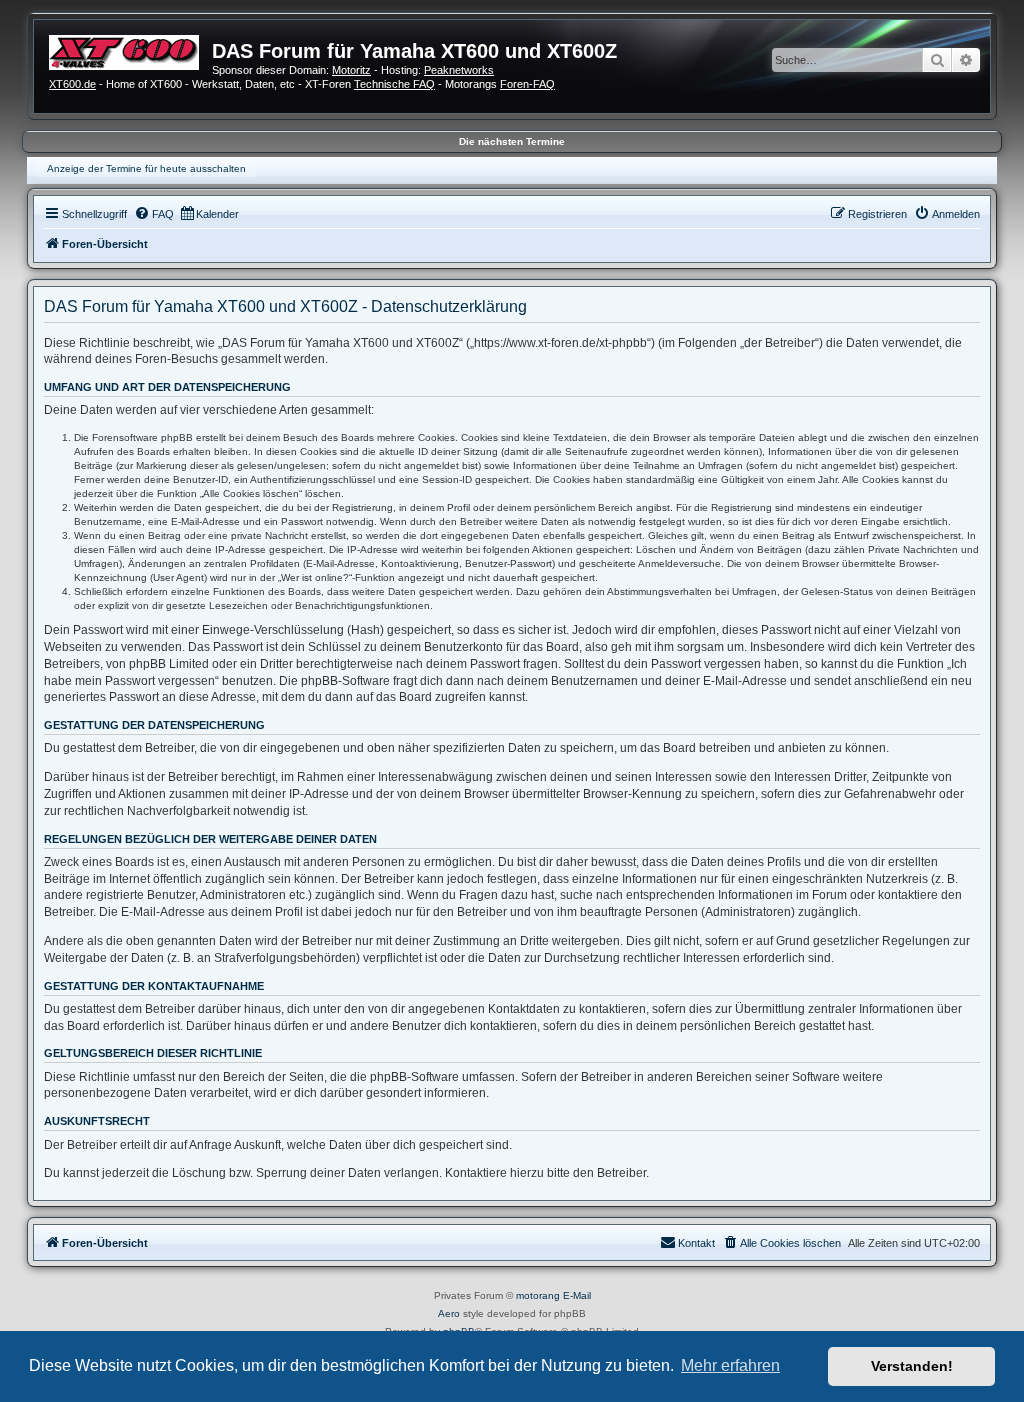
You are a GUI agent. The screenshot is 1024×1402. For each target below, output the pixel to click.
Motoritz (351, 70)
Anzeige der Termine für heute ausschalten (146, 168)
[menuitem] (154, 214)
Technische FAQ (394, 84)
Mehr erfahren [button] (730, 1365)
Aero (449, 1313)
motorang (538, 1295)
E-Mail (577, 1295)
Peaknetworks (459, 70)
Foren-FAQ (527, 84)
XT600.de (72, 84)
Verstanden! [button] (912, 1366)
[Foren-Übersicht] (130, 50)
